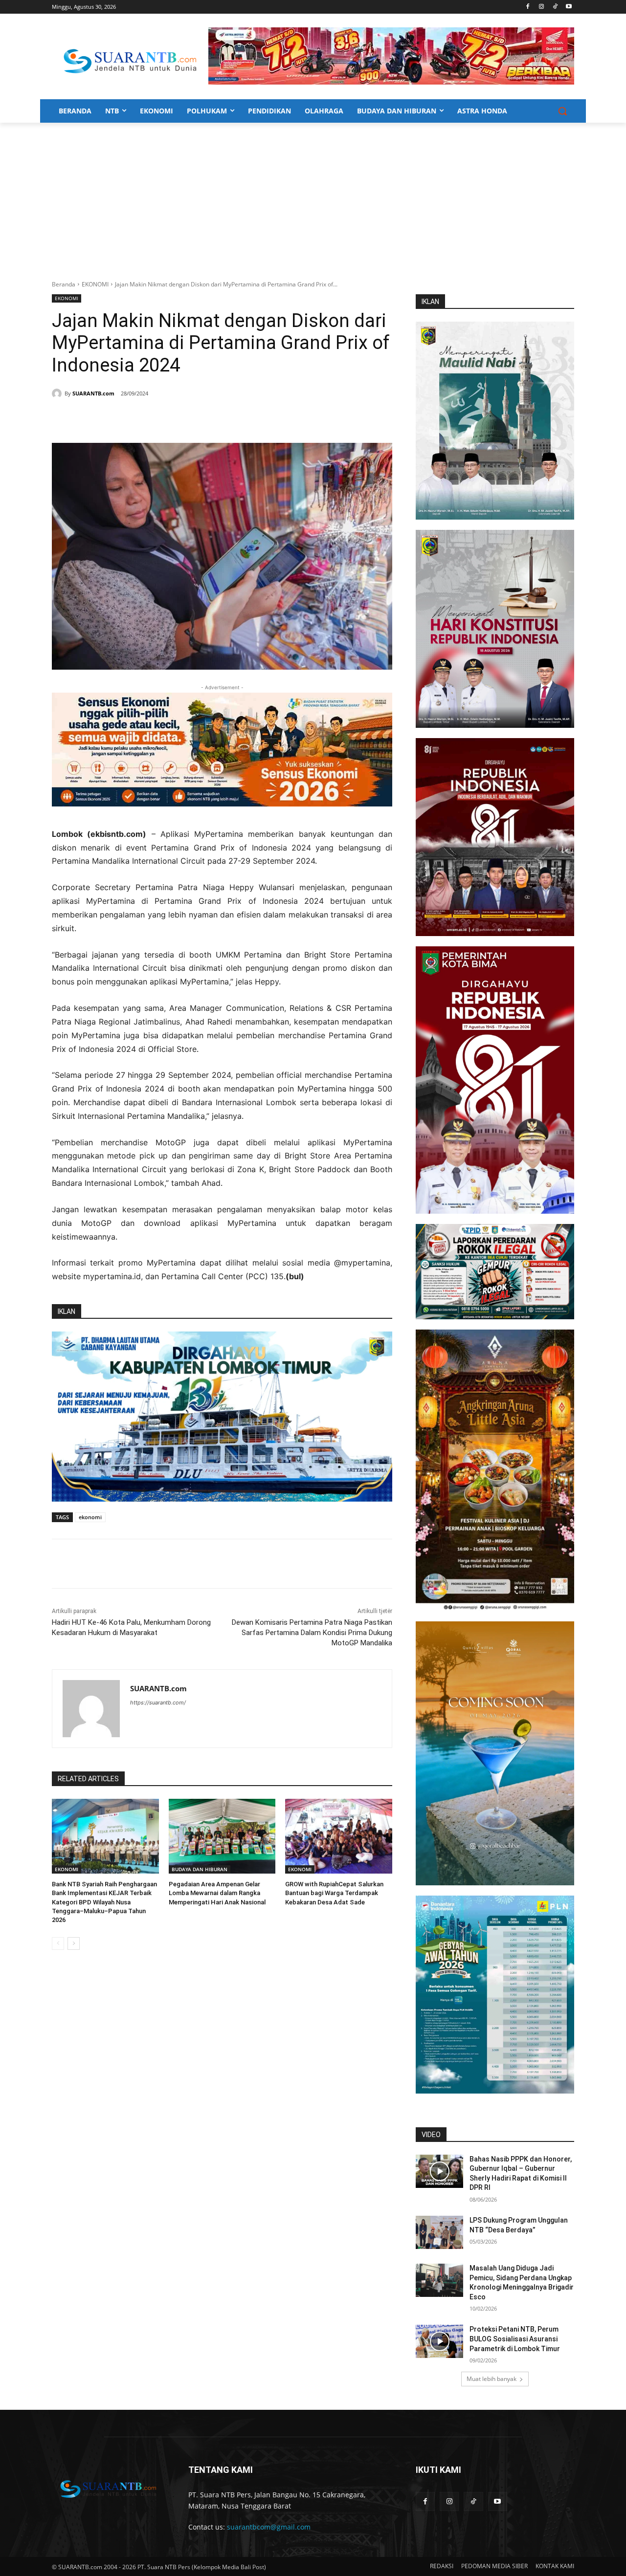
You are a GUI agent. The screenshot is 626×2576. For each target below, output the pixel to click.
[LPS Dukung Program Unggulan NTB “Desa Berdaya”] (439, 2232)
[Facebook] (528, 7)
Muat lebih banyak (492, 2379)
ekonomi (90, 1517)
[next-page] (74, 1943)
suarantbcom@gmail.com (269, 2527)
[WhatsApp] (148, 418)
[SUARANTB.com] (58, 393)
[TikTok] (555, 7)
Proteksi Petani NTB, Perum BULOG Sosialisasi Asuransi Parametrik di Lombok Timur (515, 2339)
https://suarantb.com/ (158, 1703)
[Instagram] (542, 7)
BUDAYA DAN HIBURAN (200, 1869)
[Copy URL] (193, 418)
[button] (562, 111)
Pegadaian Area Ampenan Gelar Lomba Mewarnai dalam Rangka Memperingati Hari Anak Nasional (217, 1893)
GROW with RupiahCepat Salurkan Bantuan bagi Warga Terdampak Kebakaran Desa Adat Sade (334, 1893)
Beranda (64, 284)
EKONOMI (95, 284)
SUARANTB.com (93, 393)
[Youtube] (569, 7)
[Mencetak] (170, 418)
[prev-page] (58, 1943)
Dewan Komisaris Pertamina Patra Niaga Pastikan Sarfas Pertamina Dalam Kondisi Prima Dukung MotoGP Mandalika (312, 1633)
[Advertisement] (313, 196)
